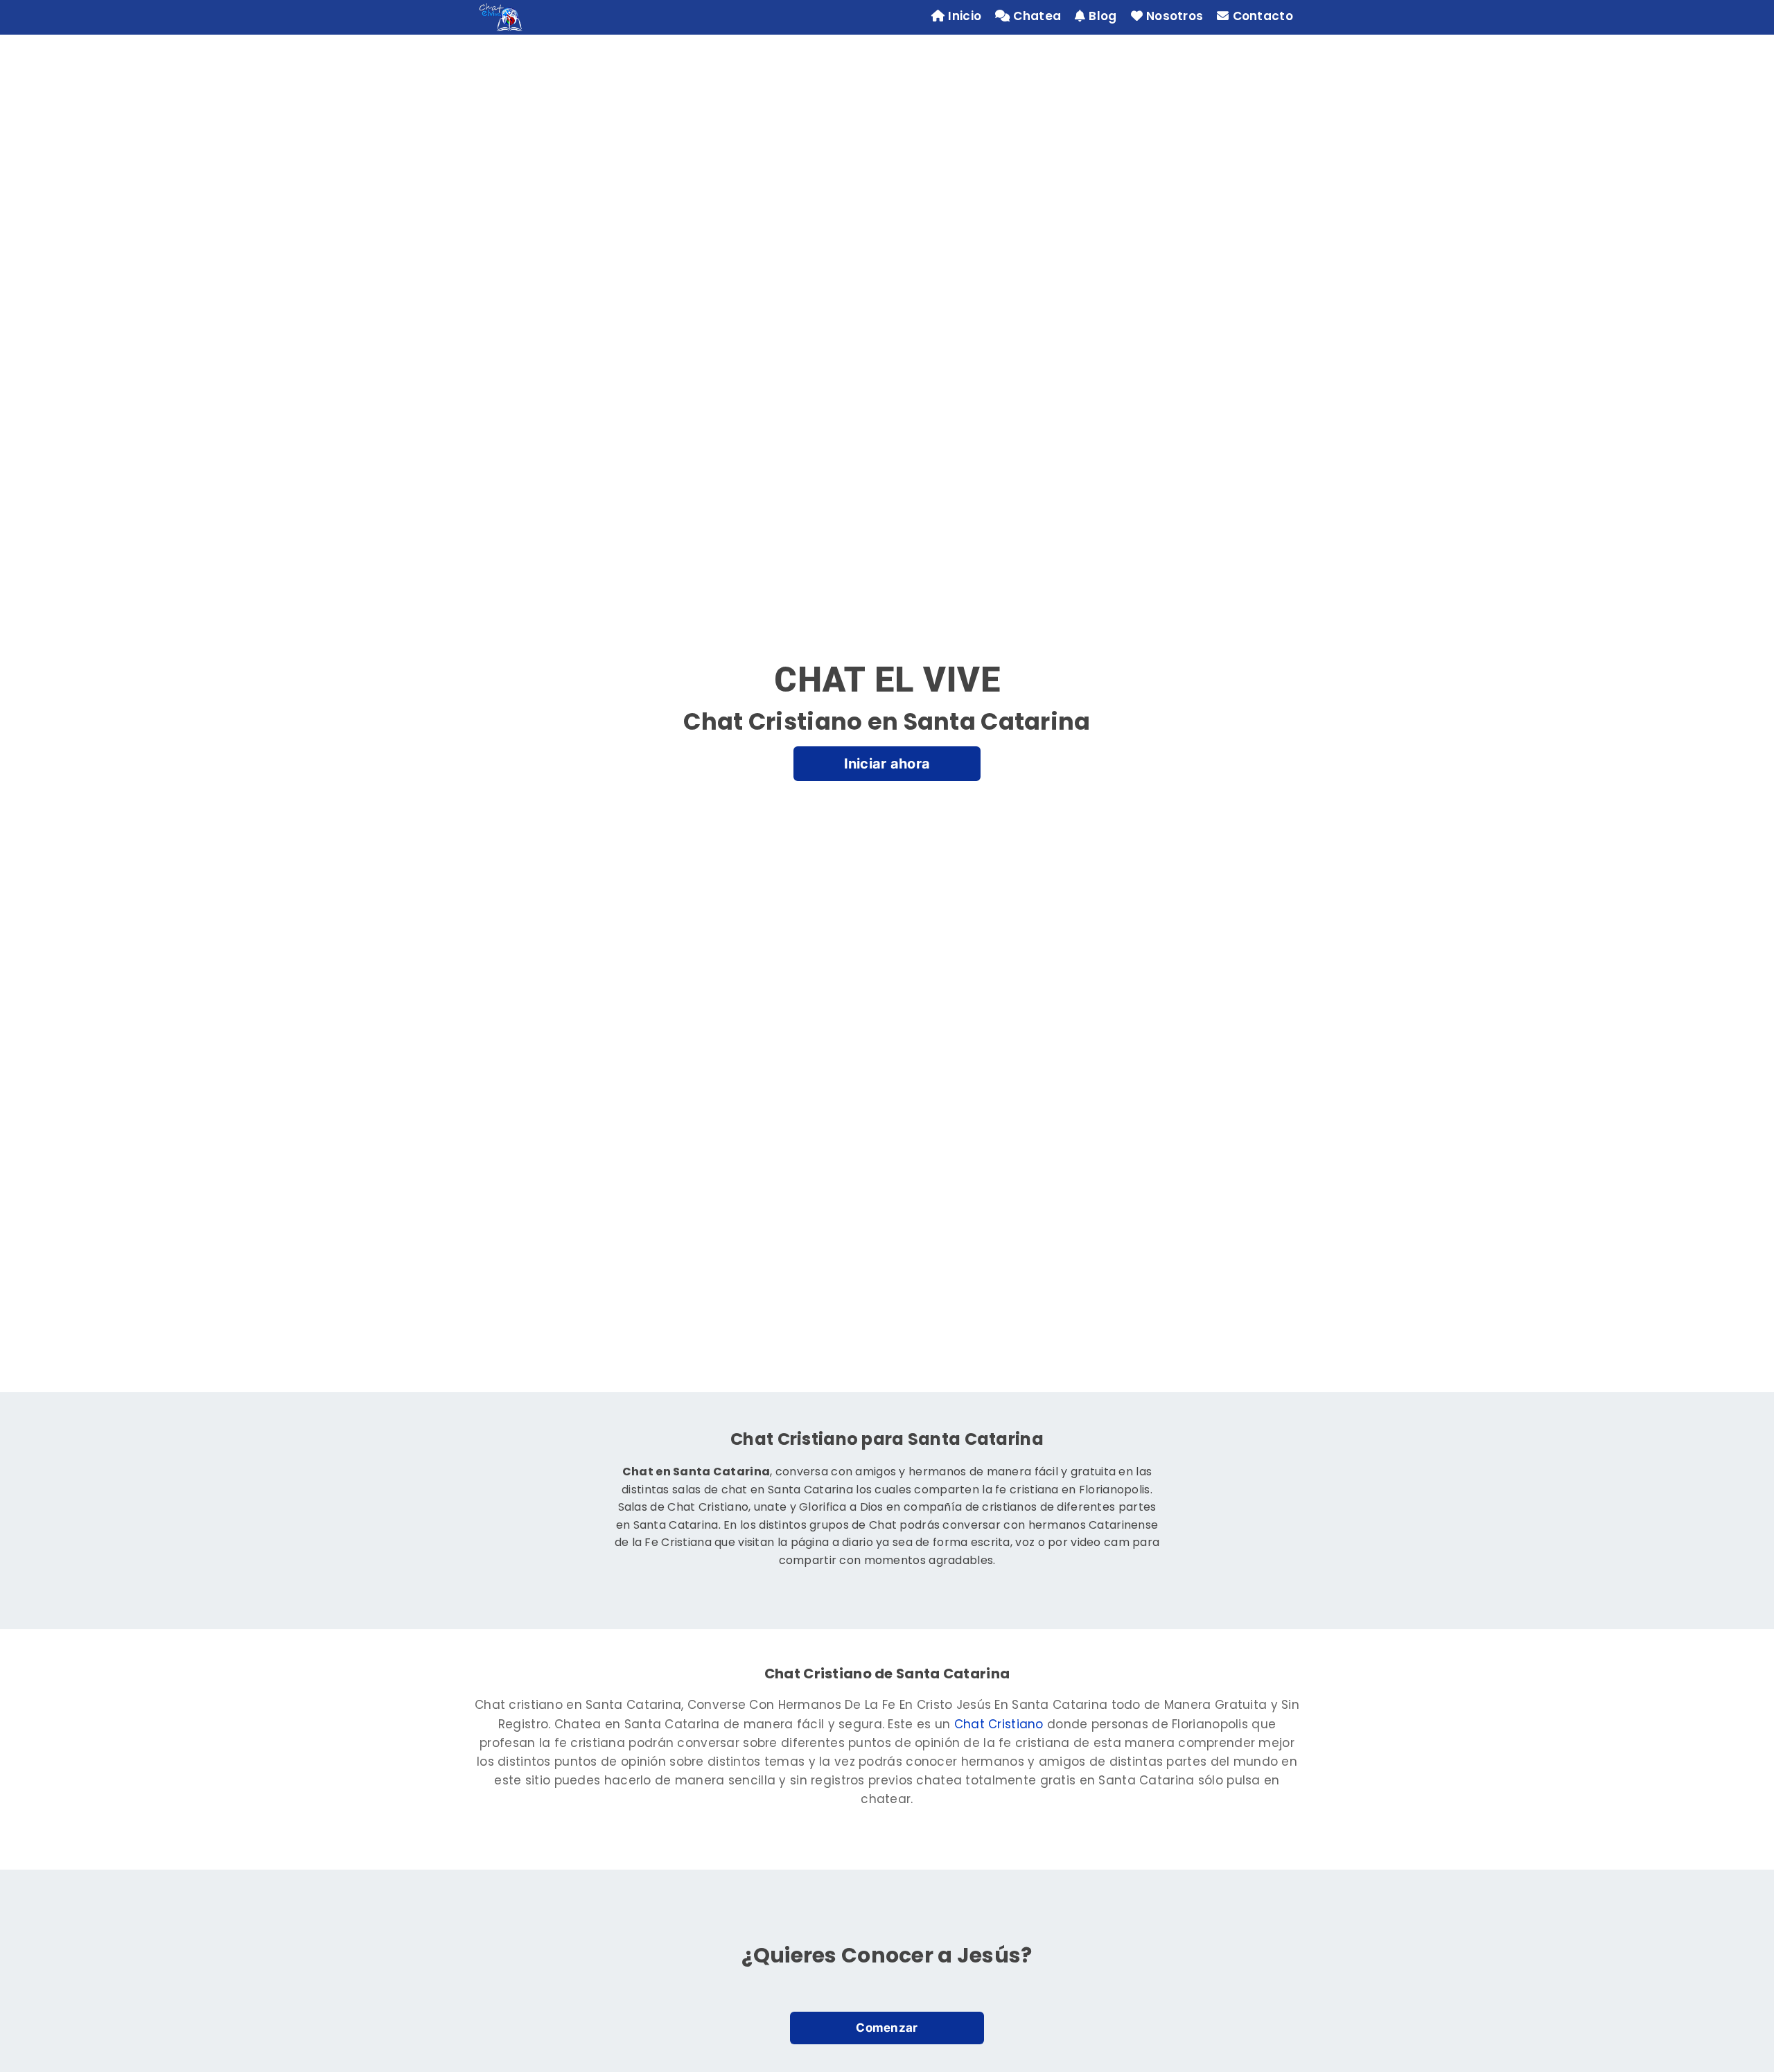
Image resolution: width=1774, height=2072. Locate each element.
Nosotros (1175, 16)
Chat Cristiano (999, 1724)
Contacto (1263, 16)
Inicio (965, 16)
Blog (1103, 16)
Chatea (1037, 16)
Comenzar (887, 2028)
